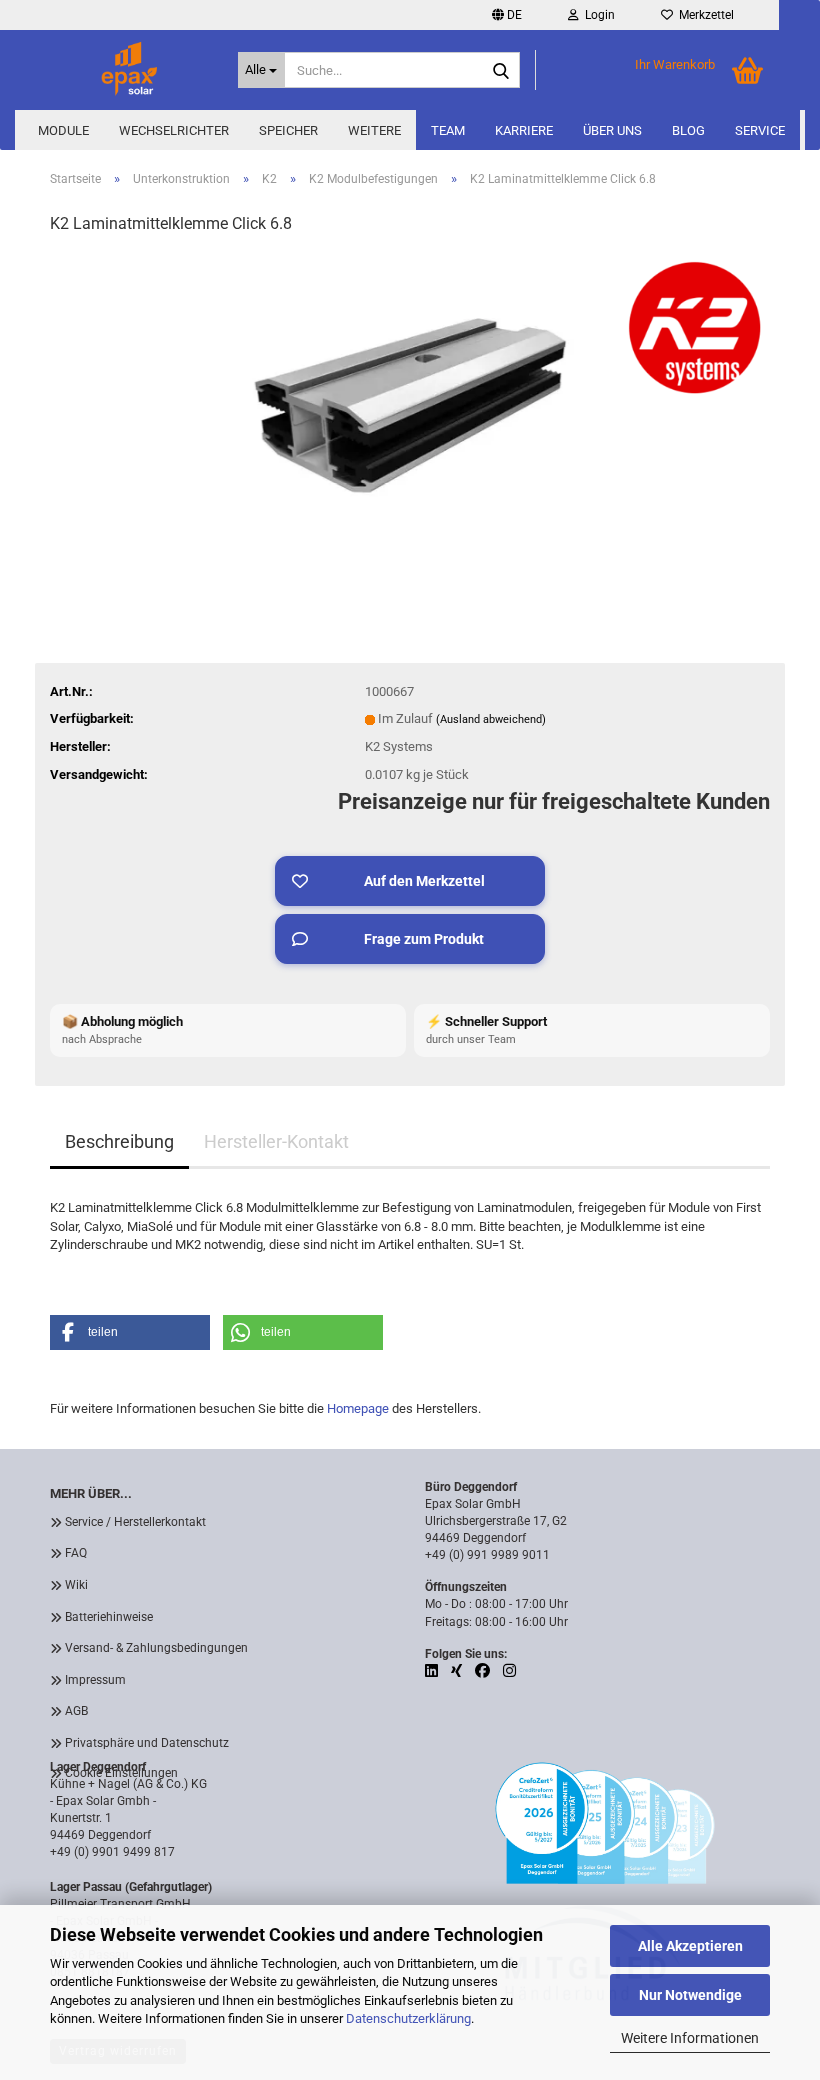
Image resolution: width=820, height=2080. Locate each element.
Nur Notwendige (690, 1995)
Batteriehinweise (109, 1617)
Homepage (358, 1408)
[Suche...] (501, 71)
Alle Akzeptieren (690, 1946)
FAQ (76, 1553)
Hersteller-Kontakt (276, 1141)
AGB (76, 1711)
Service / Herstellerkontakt (135, 1522)
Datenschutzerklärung (408, 2018)
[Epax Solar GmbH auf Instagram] (509, 1671)
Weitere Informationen (690, 2038)
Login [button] (597, 15)
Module (63, 130)
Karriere (524, 130)
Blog (688, 130)
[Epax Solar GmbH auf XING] (458, 1671)
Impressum (95, 1680)
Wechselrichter (174, 130)
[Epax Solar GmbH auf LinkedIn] (433, 1671)
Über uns (612, 130)
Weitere (374, 130)
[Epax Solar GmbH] (129, 70)
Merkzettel (703, 15)
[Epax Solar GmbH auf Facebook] (484, 1671)
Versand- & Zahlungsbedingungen (156, 1648)
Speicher (288, 130)
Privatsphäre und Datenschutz (147, 1743)
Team (448, 130)
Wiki (76, 1585)
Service (760, 130)
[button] (507, 15)
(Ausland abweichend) (491, 719)
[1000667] (409, 402)
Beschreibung (119, 1141)
